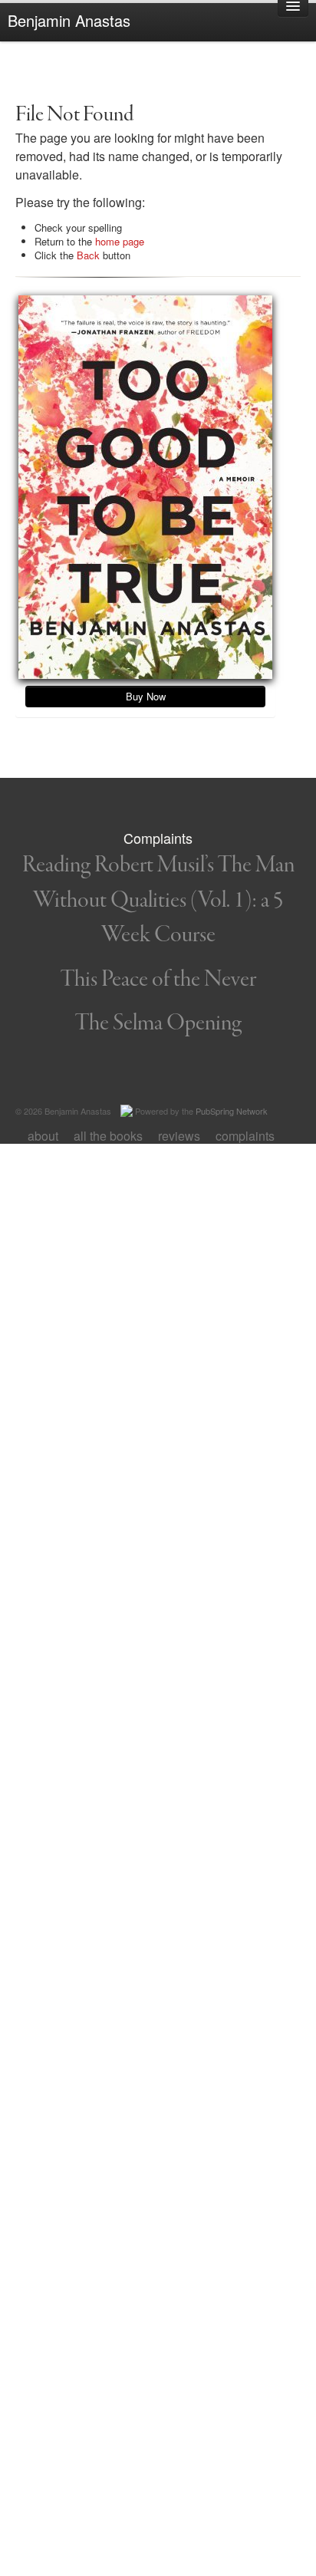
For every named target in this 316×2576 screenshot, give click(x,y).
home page (120, 241)
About (43, 1136)
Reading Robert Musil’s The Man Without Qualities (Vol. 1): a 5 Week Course (158, 900)
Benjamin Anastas (69, 20)
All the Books (108, 1136)
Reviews (179, 1136)
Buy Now (146, 696)
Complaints (245, 1136)
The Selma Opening (158, 1023)
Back (88, 255)
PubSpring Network (232, 1111)
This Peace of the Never (158, 980)
